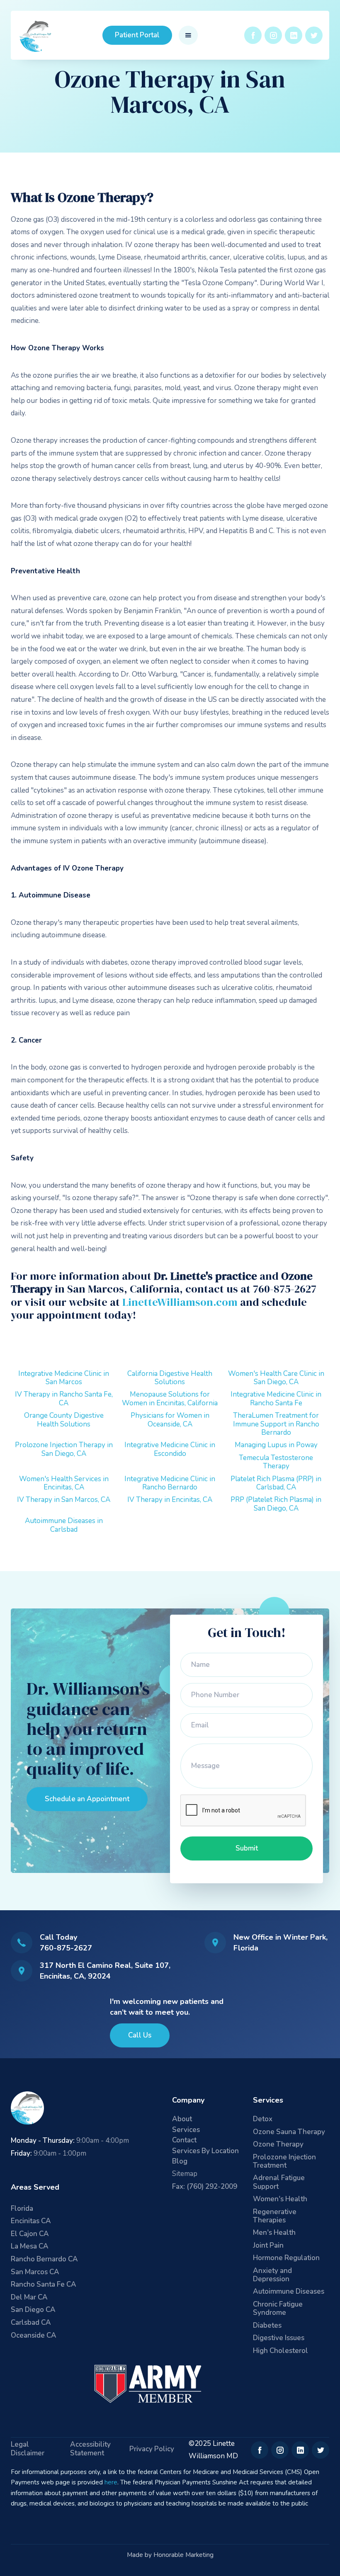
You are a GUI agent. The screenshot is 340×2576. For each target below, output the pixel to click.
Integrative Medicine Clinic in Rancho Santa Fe (276, 1398)
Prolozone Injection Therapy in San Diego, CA (64, 1449)
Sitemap (185, 2174)
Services (186, 2130)
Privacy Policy (152, 2449)
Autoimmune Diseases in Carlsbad (64, 1525)
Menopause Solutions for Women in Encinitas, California (170, 1398)
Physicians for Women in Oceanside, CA (170, 1420)
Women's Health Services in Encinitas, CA (64, 1483)
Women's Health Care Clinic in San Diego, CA (276, 1378)
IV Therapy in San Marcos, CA (64, 1500)
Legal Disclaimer (28, 2449)
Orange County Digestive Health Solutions (64, 1420)
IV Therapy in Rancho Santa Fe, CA (64, 1398)
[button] (188, 35)
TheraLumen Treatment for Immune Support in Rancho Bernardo (276, 1424)
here (111, 2482)
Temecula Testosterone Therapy (276, 1462)
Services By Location (205, 2151)
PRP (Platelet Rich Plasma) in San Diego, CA (276, 1504)
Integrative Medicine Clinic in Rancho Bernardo (170, 1483)
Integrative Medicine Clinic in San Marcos (64, 1378)
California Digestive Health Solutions (170, 1378)
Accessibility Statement (90, 2449)
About (182, 2119)
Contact (184, 2141)
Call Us (140, 2035)
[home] (36, 35)
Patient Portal (137, 35)
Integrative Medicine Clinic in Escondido (170, 1449)
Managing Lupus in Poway (276, 1445)
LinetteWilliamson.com (180, 1302)
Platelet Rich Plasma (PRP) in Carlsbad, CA (276, 1483)
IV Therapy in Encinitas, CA (170, 1500)
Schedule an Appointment (87, 1799)
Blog (180, 2162)
